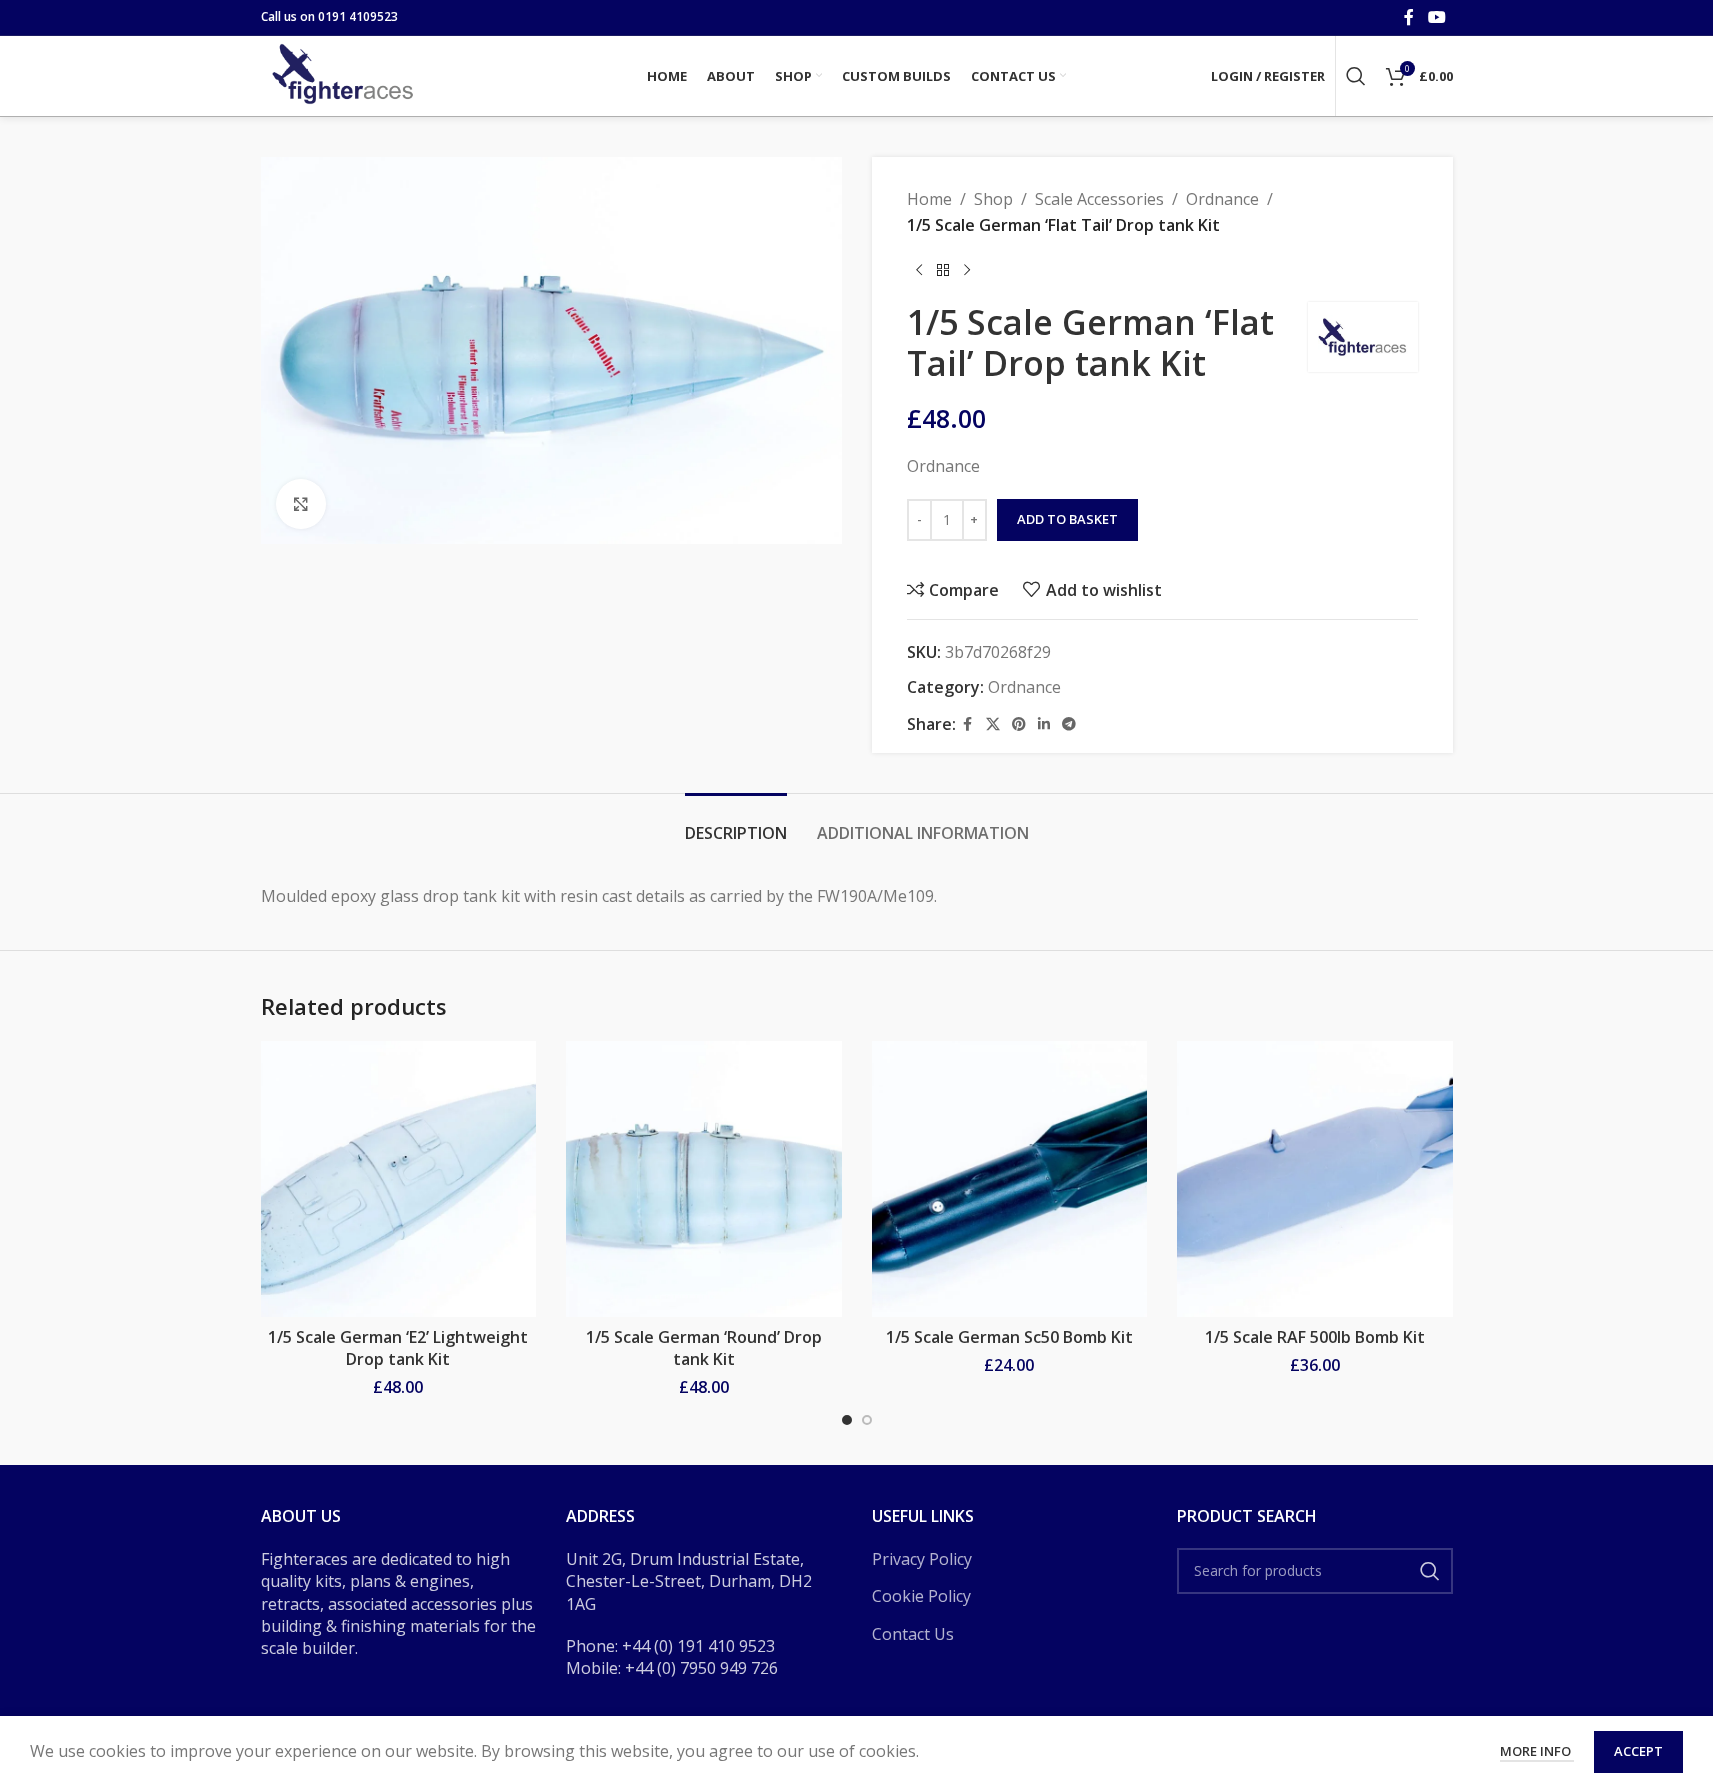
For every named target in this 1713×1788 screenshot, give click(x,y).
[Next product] (967, 270)
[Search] (1356, 76)
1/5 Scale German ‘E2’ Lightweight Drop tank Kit (398, 1348)
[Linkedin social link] (1044, 724)
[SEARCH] (1430, 1571)
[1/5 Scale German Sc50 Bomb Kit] (1010, 1179)
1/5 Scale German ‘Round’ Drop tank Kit (704, 1348)
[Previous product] (919, 270)
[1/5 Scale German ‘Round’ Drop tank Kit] (704, 1179)
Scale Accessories (1099, 199)
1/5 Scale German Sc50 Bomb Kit (1009, 1337)
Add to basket (1067, 519)
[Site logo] (345, 74)
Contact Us (913, 1634)
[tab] (736, 823)
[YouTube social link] (1436, 17)
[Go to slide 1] (847, 1420)
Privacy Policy (922, 1559)
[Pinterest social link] (1019, 724)
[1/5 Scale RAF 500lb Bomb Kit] (1315, 1179)
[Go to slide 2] (867, 1420)
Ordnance (1222, 199)
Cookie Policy (921, 1596)
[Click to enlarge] (301, 504)
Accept (1638, 1751)
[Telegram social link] (1069, 724)
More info (1537, 1751)
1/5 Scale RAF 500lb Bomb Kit (1315, 1337)
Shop (993, 199)
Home (929, 199)
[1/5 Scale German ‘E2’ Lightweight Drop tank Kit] (399, 1179)
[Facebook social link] (1409, 17)
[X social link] (993, 724)
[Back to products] (943, 270)
